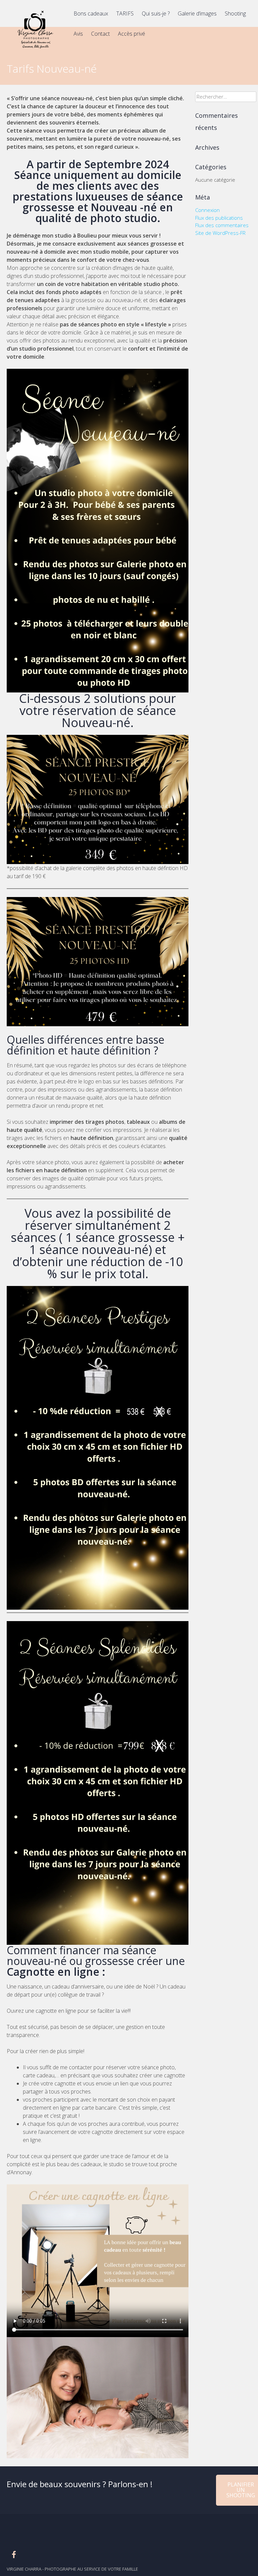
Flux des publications (219, 218)
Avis (78, 34)
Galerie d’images (197, 13)
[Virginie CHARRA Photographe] (35, 50)
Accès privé (132, 34)
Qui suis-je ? (156, 13)
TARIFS (125, 13)
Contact (100, 34)
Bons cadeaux (91, 13)
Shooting (235, 13)
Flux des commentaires (222, 225)
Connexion (207, 210)
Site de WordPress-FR (220, 233)
